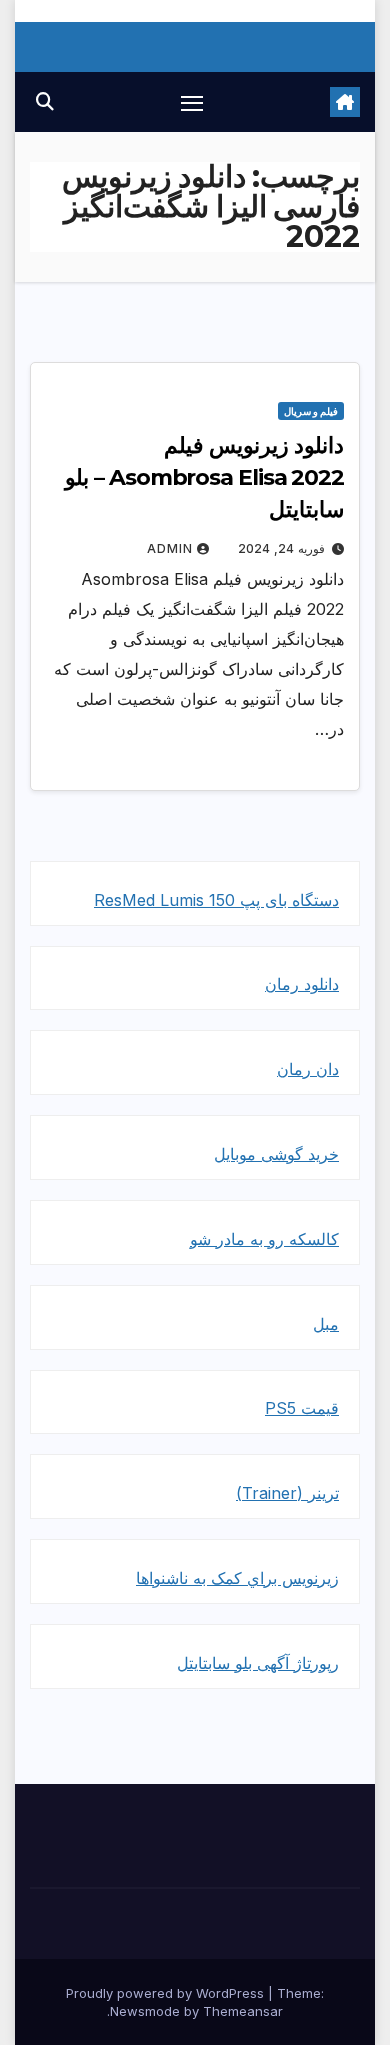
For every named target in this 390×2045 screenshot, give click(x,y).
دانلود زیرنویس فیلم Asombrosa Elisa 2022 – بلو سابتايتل (204, 477)
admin (170, 548)
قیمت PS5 (302, 1408)
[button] (45, 101)
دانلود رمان (302, 984)
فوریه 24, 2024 (281, 548)
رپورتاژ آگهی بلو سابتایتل (258, 1663)
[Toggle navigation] (192, 102)
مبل (326, 1324)
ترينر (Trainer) (287, 1493)
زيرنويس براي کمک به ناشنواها (237, 1578)
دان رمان (308, 1069)
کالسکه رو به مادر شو (264, 1239)
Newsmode (145, 2011)
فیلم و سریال (311, 411)
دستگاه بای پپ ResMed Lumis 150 (216, 900)
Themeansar (243, 2011)
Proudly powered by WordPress (167, 1993)
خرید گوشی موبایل (276, 1154)
